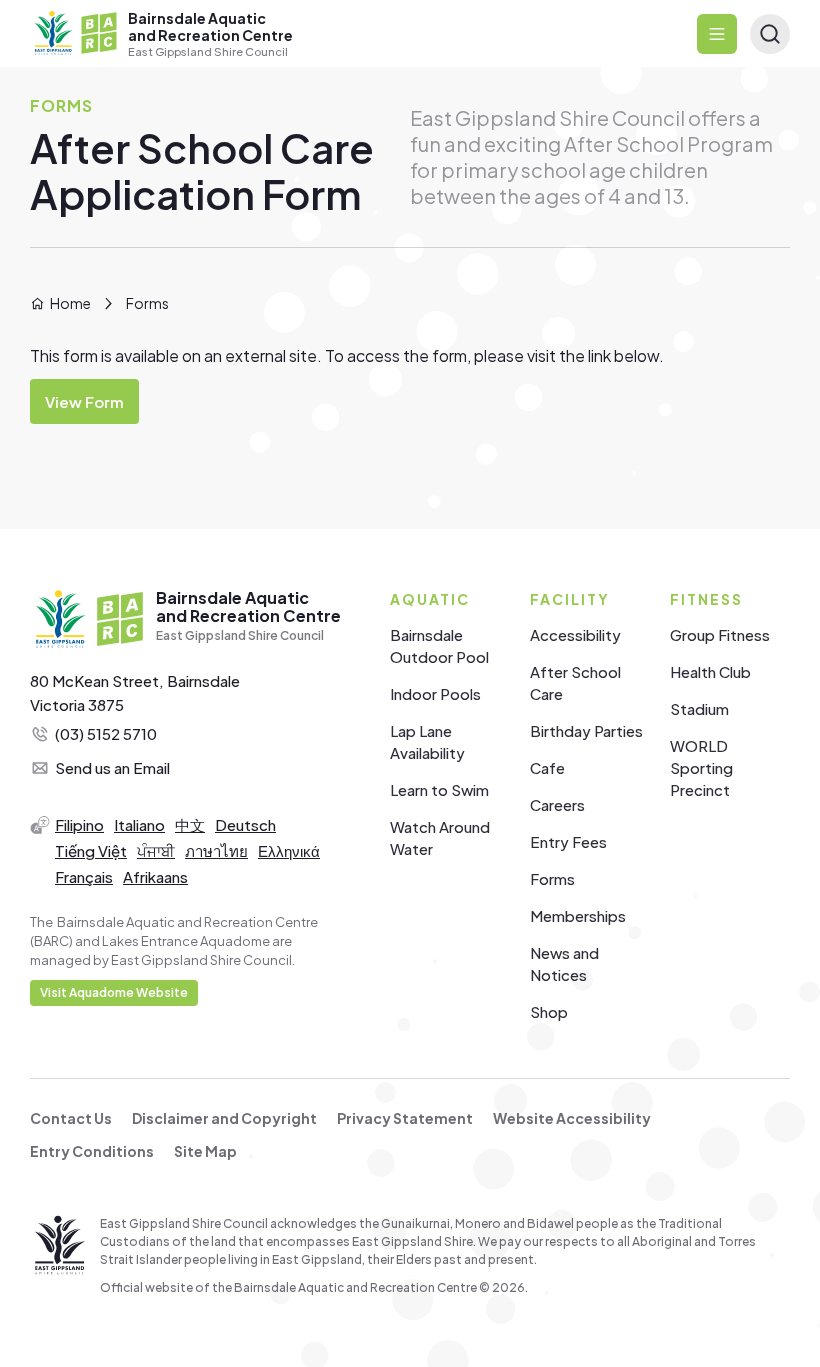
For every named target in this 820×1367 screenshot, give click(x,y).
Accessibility (575, 634)
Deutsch (245, 824)
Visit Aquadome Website (114, 992)
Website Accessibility (572, 1118)
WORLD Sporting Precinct (701, 767)
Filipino (79, 824)
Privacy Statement (405, 1118)
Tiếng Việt (91, 850)
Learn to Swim (439, 789)
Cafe (547, 767)
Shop (549, 1011)
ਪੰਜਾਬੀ (156, 850)
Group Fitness (720, 634)
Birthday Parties (586, 730)
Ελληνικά (289, 850)
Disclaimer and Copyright (224, 1118)
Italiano (139, 824)
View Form (84, 401)
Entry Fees (568, 841)
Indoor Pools (435, 693)
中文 (190, 824)
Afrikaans (155, 876)
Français (84, 876)
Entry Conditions (92, 1151)
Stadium (699, 708)
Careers (557, 804)
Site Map (205, 1151)
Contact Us (71, 1118)
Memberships (578, 915)
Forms (552, 878)
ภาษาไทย (216, 850)
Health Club (710, 671)
